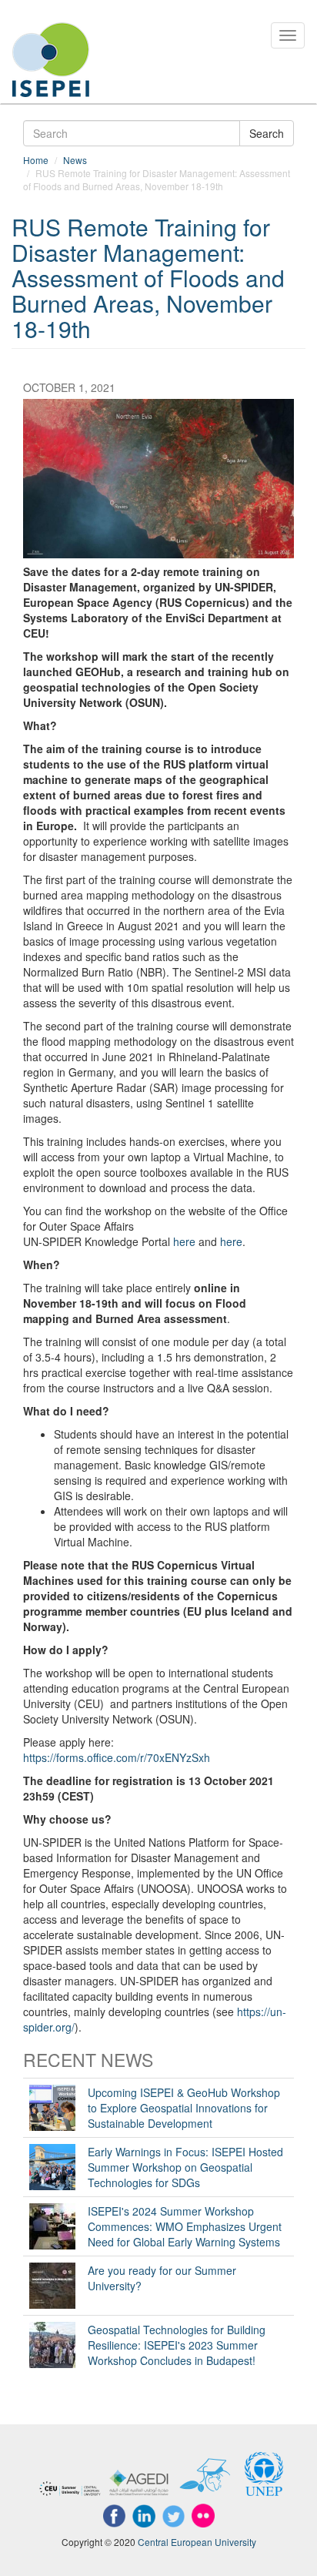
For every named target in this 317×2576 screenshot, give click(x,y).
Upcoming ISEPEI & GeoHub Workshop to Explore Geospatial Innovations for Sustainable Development (184, 2108)
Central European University (197, 2542)
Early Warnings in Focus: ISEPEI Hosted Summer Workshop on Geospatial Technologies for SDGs (185, 2167)
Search (267, 133)
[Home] (51, 60)
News (75, 160)
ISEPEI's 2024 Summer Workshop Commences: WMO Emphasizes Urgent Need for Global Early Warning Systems (185, 2226)
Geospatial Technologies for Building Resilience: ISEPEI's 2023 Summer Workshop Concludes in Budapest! (177, 2345)
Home (36, 160)
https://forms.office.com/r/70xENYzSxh (117, 1757)
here (184, 1241)
